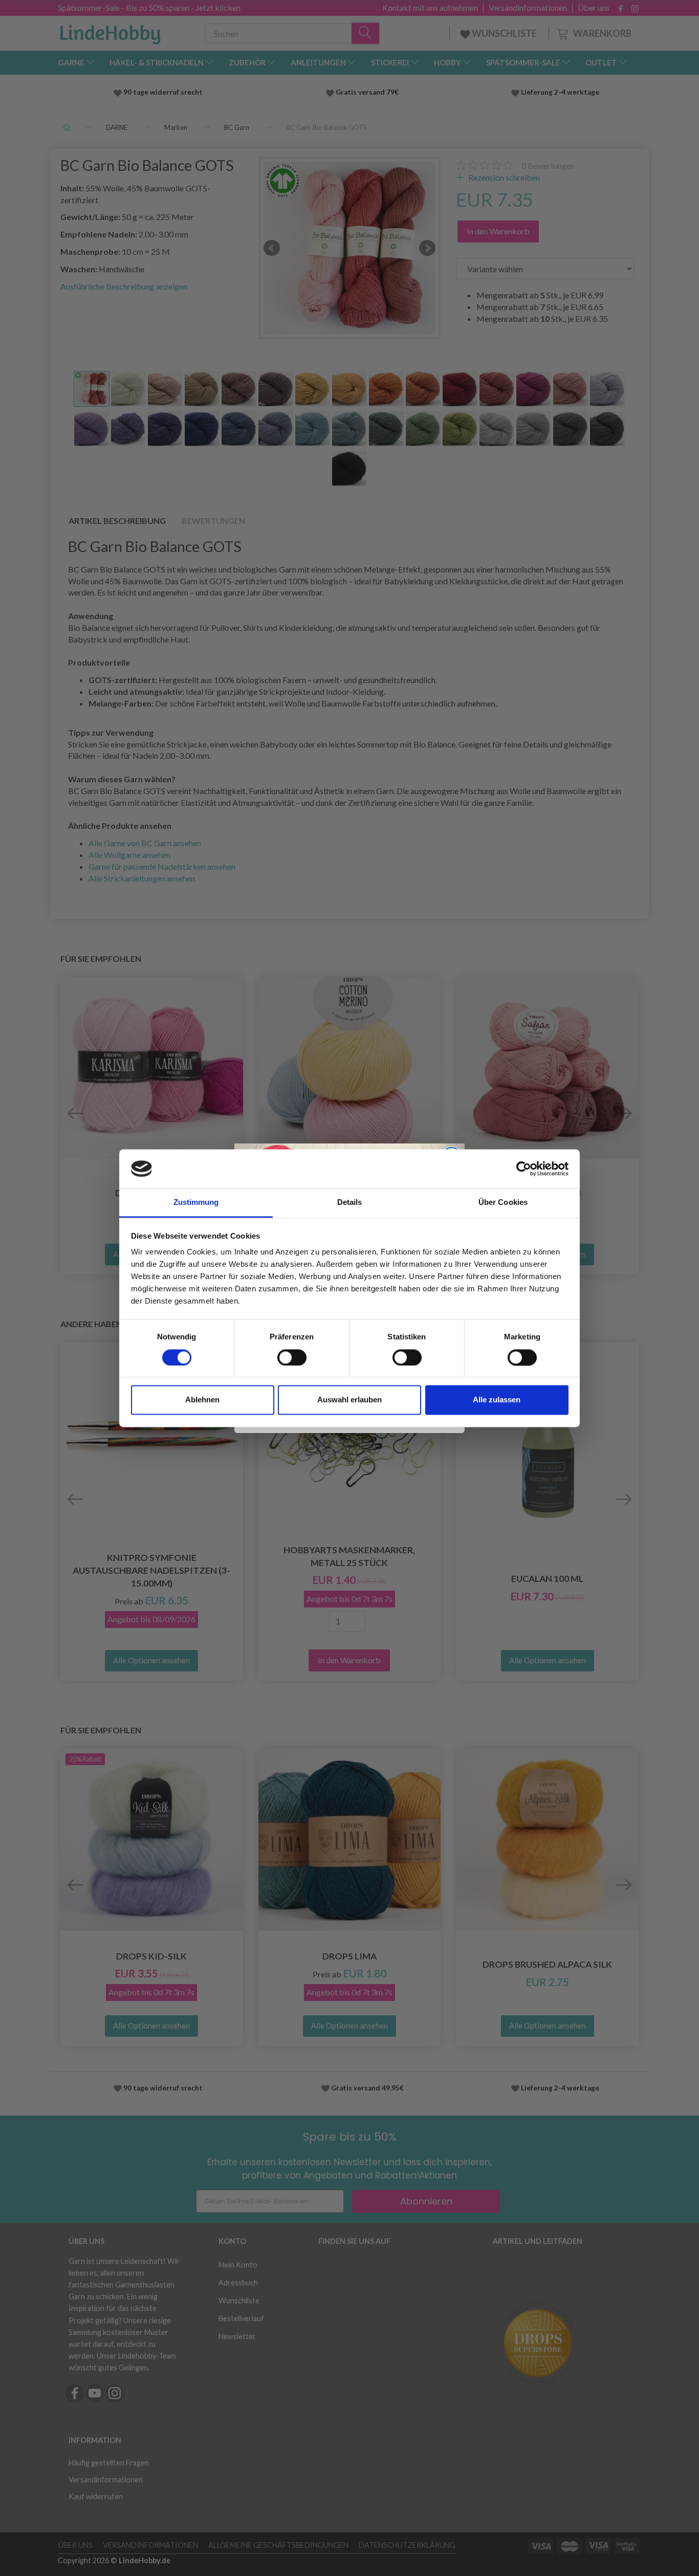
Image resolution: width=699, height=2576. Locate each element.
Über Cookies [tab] (503, 1203)
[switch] (292, 1357)
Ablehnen (202, 1400)
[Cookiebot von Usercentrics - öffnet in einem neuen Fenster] (524, 1169)
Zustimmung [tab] (196, 1203)
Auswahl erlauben (349, 1400)
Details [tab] (350, 1203)
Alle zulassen (497, 1400)
